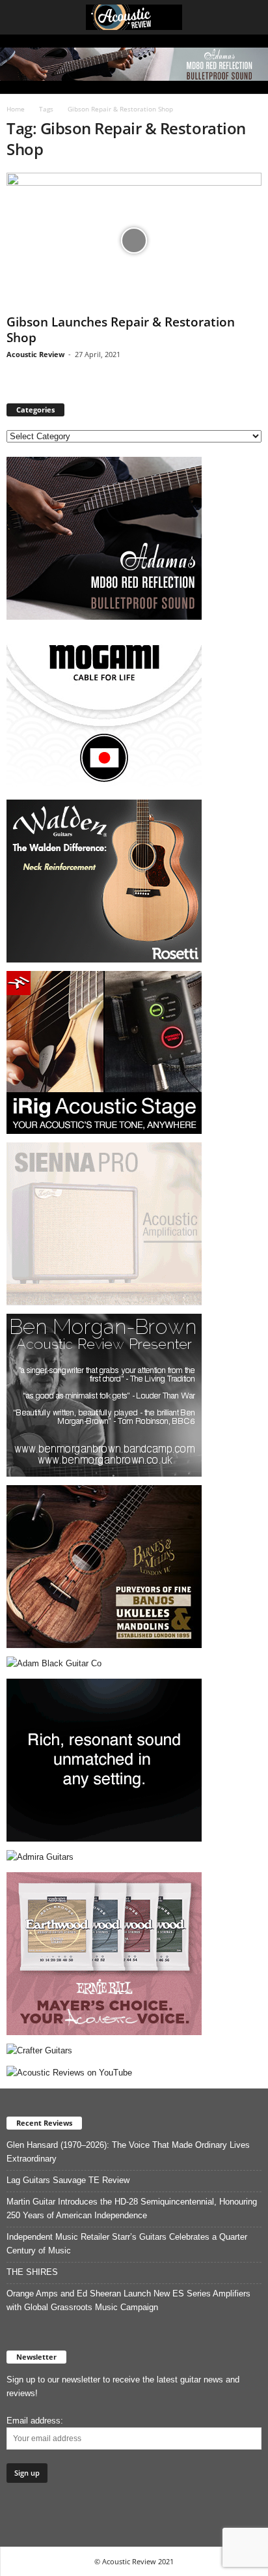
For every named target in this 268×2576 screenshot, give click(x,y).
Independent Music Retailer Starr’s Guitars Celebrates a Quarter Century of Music (127, 2244)
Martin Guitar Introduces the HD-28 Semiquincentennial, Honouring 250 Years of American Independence (132, 2208)
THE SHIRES (32, 2272)
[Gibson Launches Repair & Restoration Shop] (134, 241)
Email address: (35, 2421)
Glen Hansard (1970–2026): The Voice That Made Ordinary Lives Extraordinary (128, 2152)
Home (16, 109)
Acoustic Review (35, 354)
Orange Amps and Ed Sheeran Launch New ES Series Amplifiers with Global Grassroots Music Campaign (128, 2300)
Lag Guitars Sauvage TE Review (68, 2180)
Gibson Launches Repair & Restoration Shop (121, 330)
